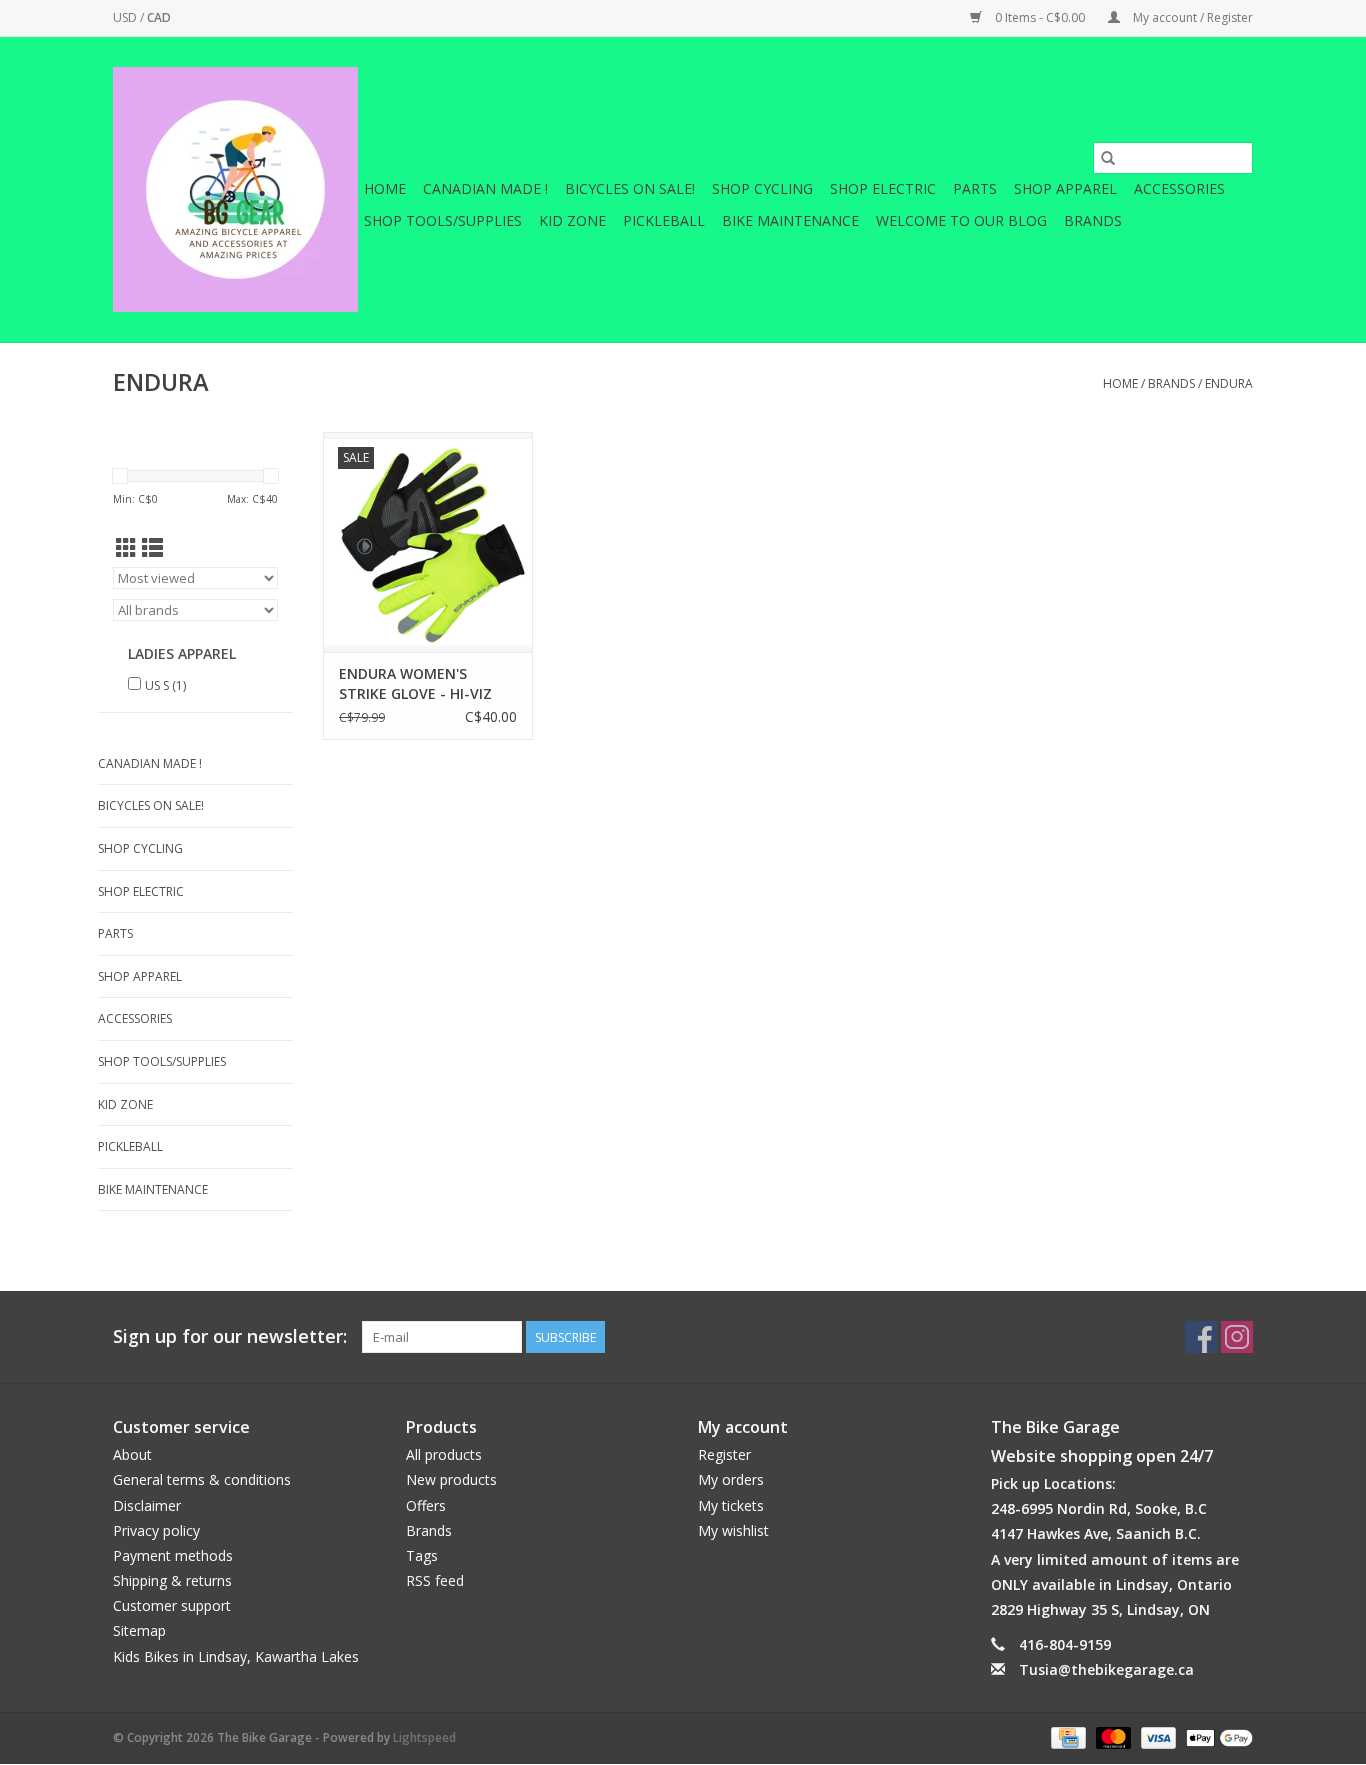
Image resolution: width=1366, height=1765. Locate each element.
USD (126, 17)
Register (724, 1454)
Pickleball (664, 220)
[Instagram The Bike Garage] (1237, 1337)
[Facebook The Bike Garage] (1201, 1337)
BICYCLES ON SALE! (630, 188)
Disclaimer (147, 1505)
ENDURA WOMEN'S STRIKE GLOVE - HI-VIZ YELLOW (415, 684)
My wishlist (733, 1530)
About (132, 1454)
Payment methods (173, 1555)
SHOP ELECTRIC (883, 188)
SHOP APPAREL (1065, 188)
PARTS (975, 188)
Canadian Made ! (485, 188)
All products (444, 1454)
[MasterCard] (1111, 1737)
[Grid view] (126, 548)
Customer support (172, 1605)
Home (385, 188)
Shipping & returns (172, 1580)
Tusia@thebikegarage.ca (1106, 1669)
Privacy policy (156, 1530)
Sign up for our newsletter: (230, 1336)
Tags (422, 1555)
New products (451, 1479)
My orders (731, 1479)
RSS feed (435, 1580)
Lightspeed (424, 1737)
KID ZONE (572, 220)
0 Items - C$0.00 (1040, 17)
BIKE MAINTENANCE (790, 220)
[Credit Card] (1066, 1737)
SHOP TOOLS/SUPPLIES (443, 220)
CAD (159, 17)
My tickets (731, 1505)
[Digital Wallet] (1216, 1737)
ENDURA (1229, 383)
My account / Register (1191, 17)
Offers (426, 1505)
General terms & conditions (202, 1479)
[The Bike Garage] (235, 189)
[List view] (152, 548)
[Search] (1108, 158)
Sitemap (139, 1630)
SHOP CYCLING (762, 188)
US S (165, 685)
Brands (1093, 220)
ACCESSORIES (1179, 188)
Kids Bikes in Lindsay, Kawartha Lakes (236, 1656)
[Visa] (1156, 1737)
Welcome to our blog (961, 220)
